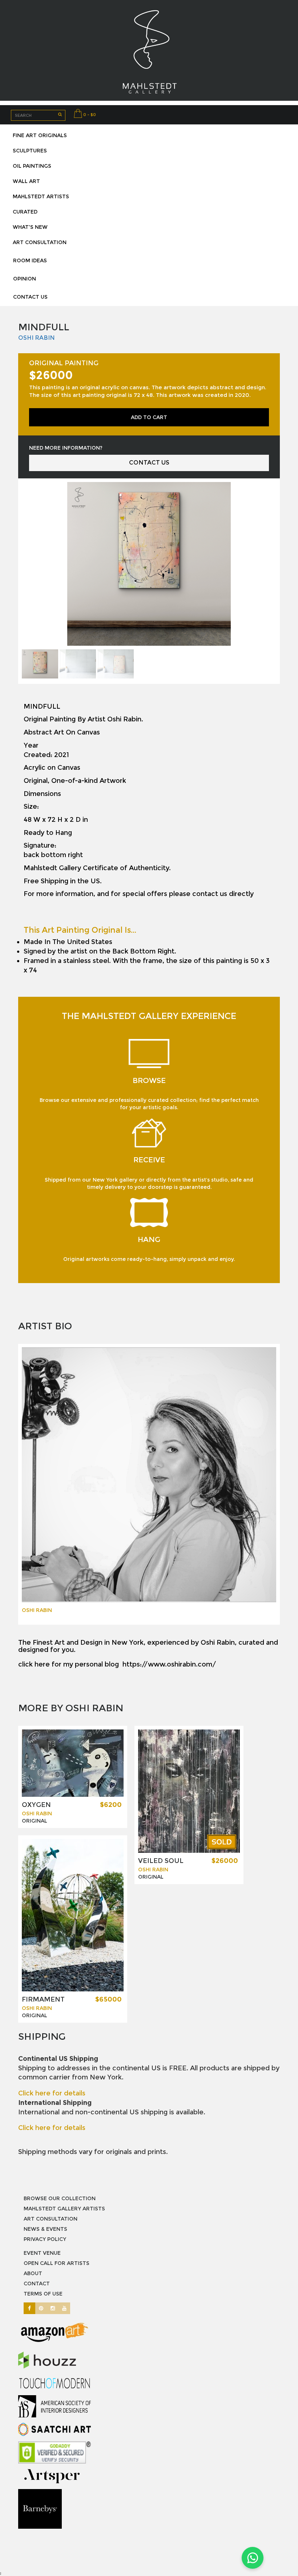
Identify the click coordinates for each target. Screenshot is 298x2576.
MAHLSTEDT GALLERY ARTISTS (64, 2209)
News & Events (45, 2229)
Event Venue (42, 2253)
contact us (30, 297)
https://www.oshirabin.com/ (169, 1664)
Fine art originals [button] (40, 135)
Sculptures (30, 151)
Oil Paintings (32, 166)
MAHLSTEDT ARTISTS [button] (41, 196)
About (33, 2273)
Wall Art (26, 181)
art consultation (40, 242)
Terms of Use (43, 2294)
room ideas (30, 260)
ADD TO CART (149, 417)
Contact (37, 2284)
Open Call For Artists (57, 2263)
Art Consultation (51, 2219)
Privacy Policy (45, 2239)
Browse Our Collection (60, 2198)
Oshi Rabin (37, 338)
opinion (25, 279)
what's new (30, 227)
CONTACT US (149, 463)
